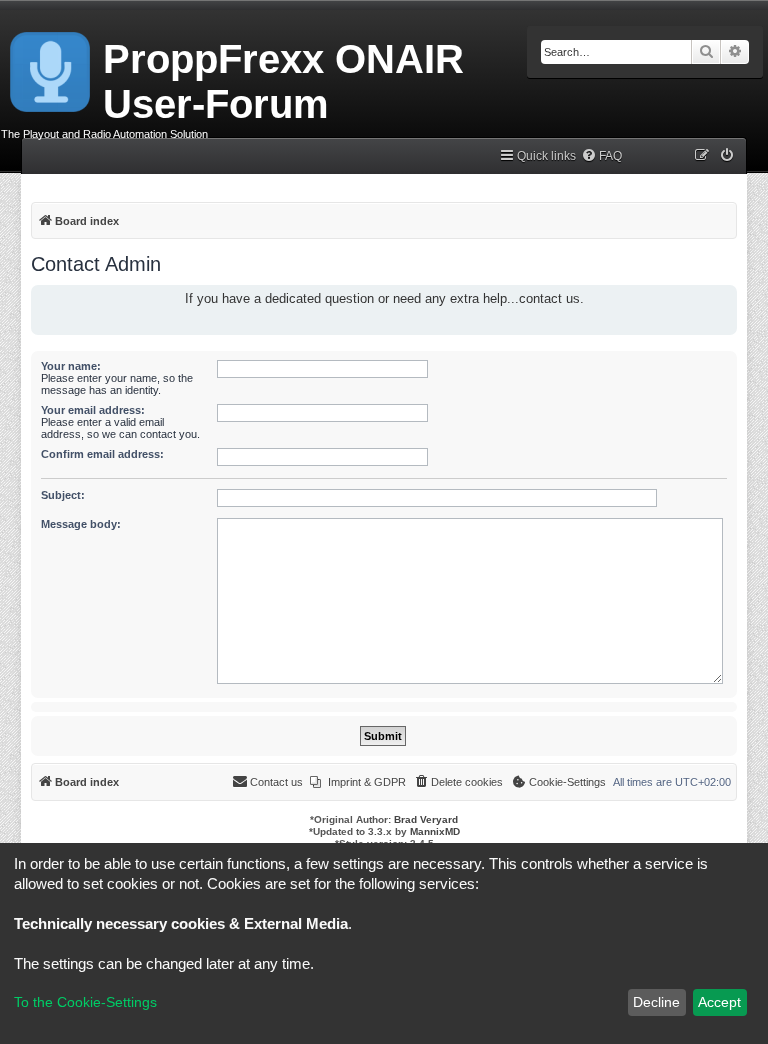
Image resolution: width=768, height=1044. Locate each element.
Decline (656, 1002)
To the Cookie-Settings (85, 1002)
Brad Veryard (426, 819)
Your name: (71, 366)
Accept (719, 1002)
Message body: (81, 524)
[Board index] (51, 68)
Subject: (63, 495)
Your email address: (93, 410)
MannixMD (435, 831)
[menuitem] (601, 156)
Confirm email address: (102, 454)
